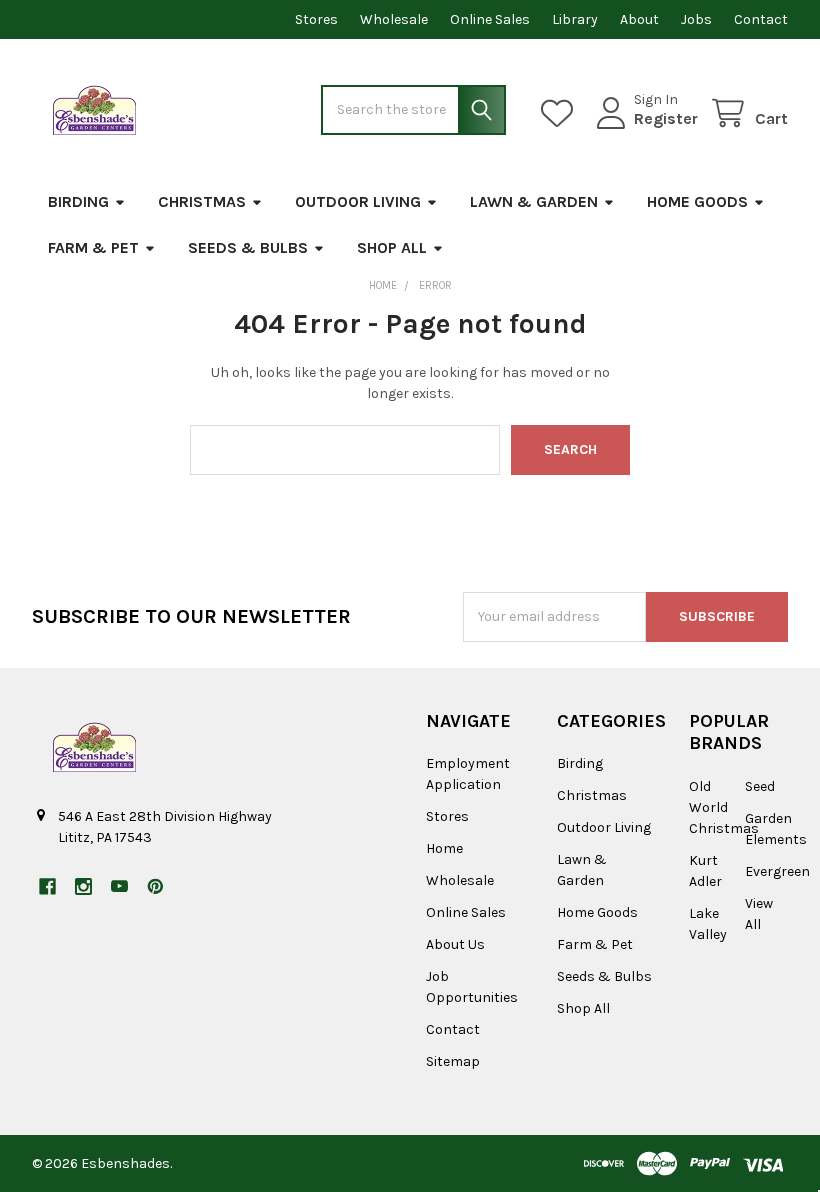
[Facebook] (47, 886)
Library (575, 19)
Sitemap (453, 1061)
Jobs (696, 19)
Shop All (392, 247)
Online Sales (490, 19)
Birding (78, 201)
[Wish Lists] (561, 113)
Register (666, 118)
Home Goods (697, 201)
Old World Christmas (724, 807)
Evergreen (777, 871)
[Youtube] (119, 886)
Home (444, 848)
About (639, 19)
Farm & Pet (93, 247)
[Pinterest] (155, 886)
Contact (761, 19)
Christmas (202, 201)
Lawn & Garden (534, 201)
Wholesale (394, 19)
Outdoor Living (358, 201)
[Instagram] (83, 886)
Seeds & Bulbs (248, 247)
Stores (316, 19)
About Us (455, 944)
